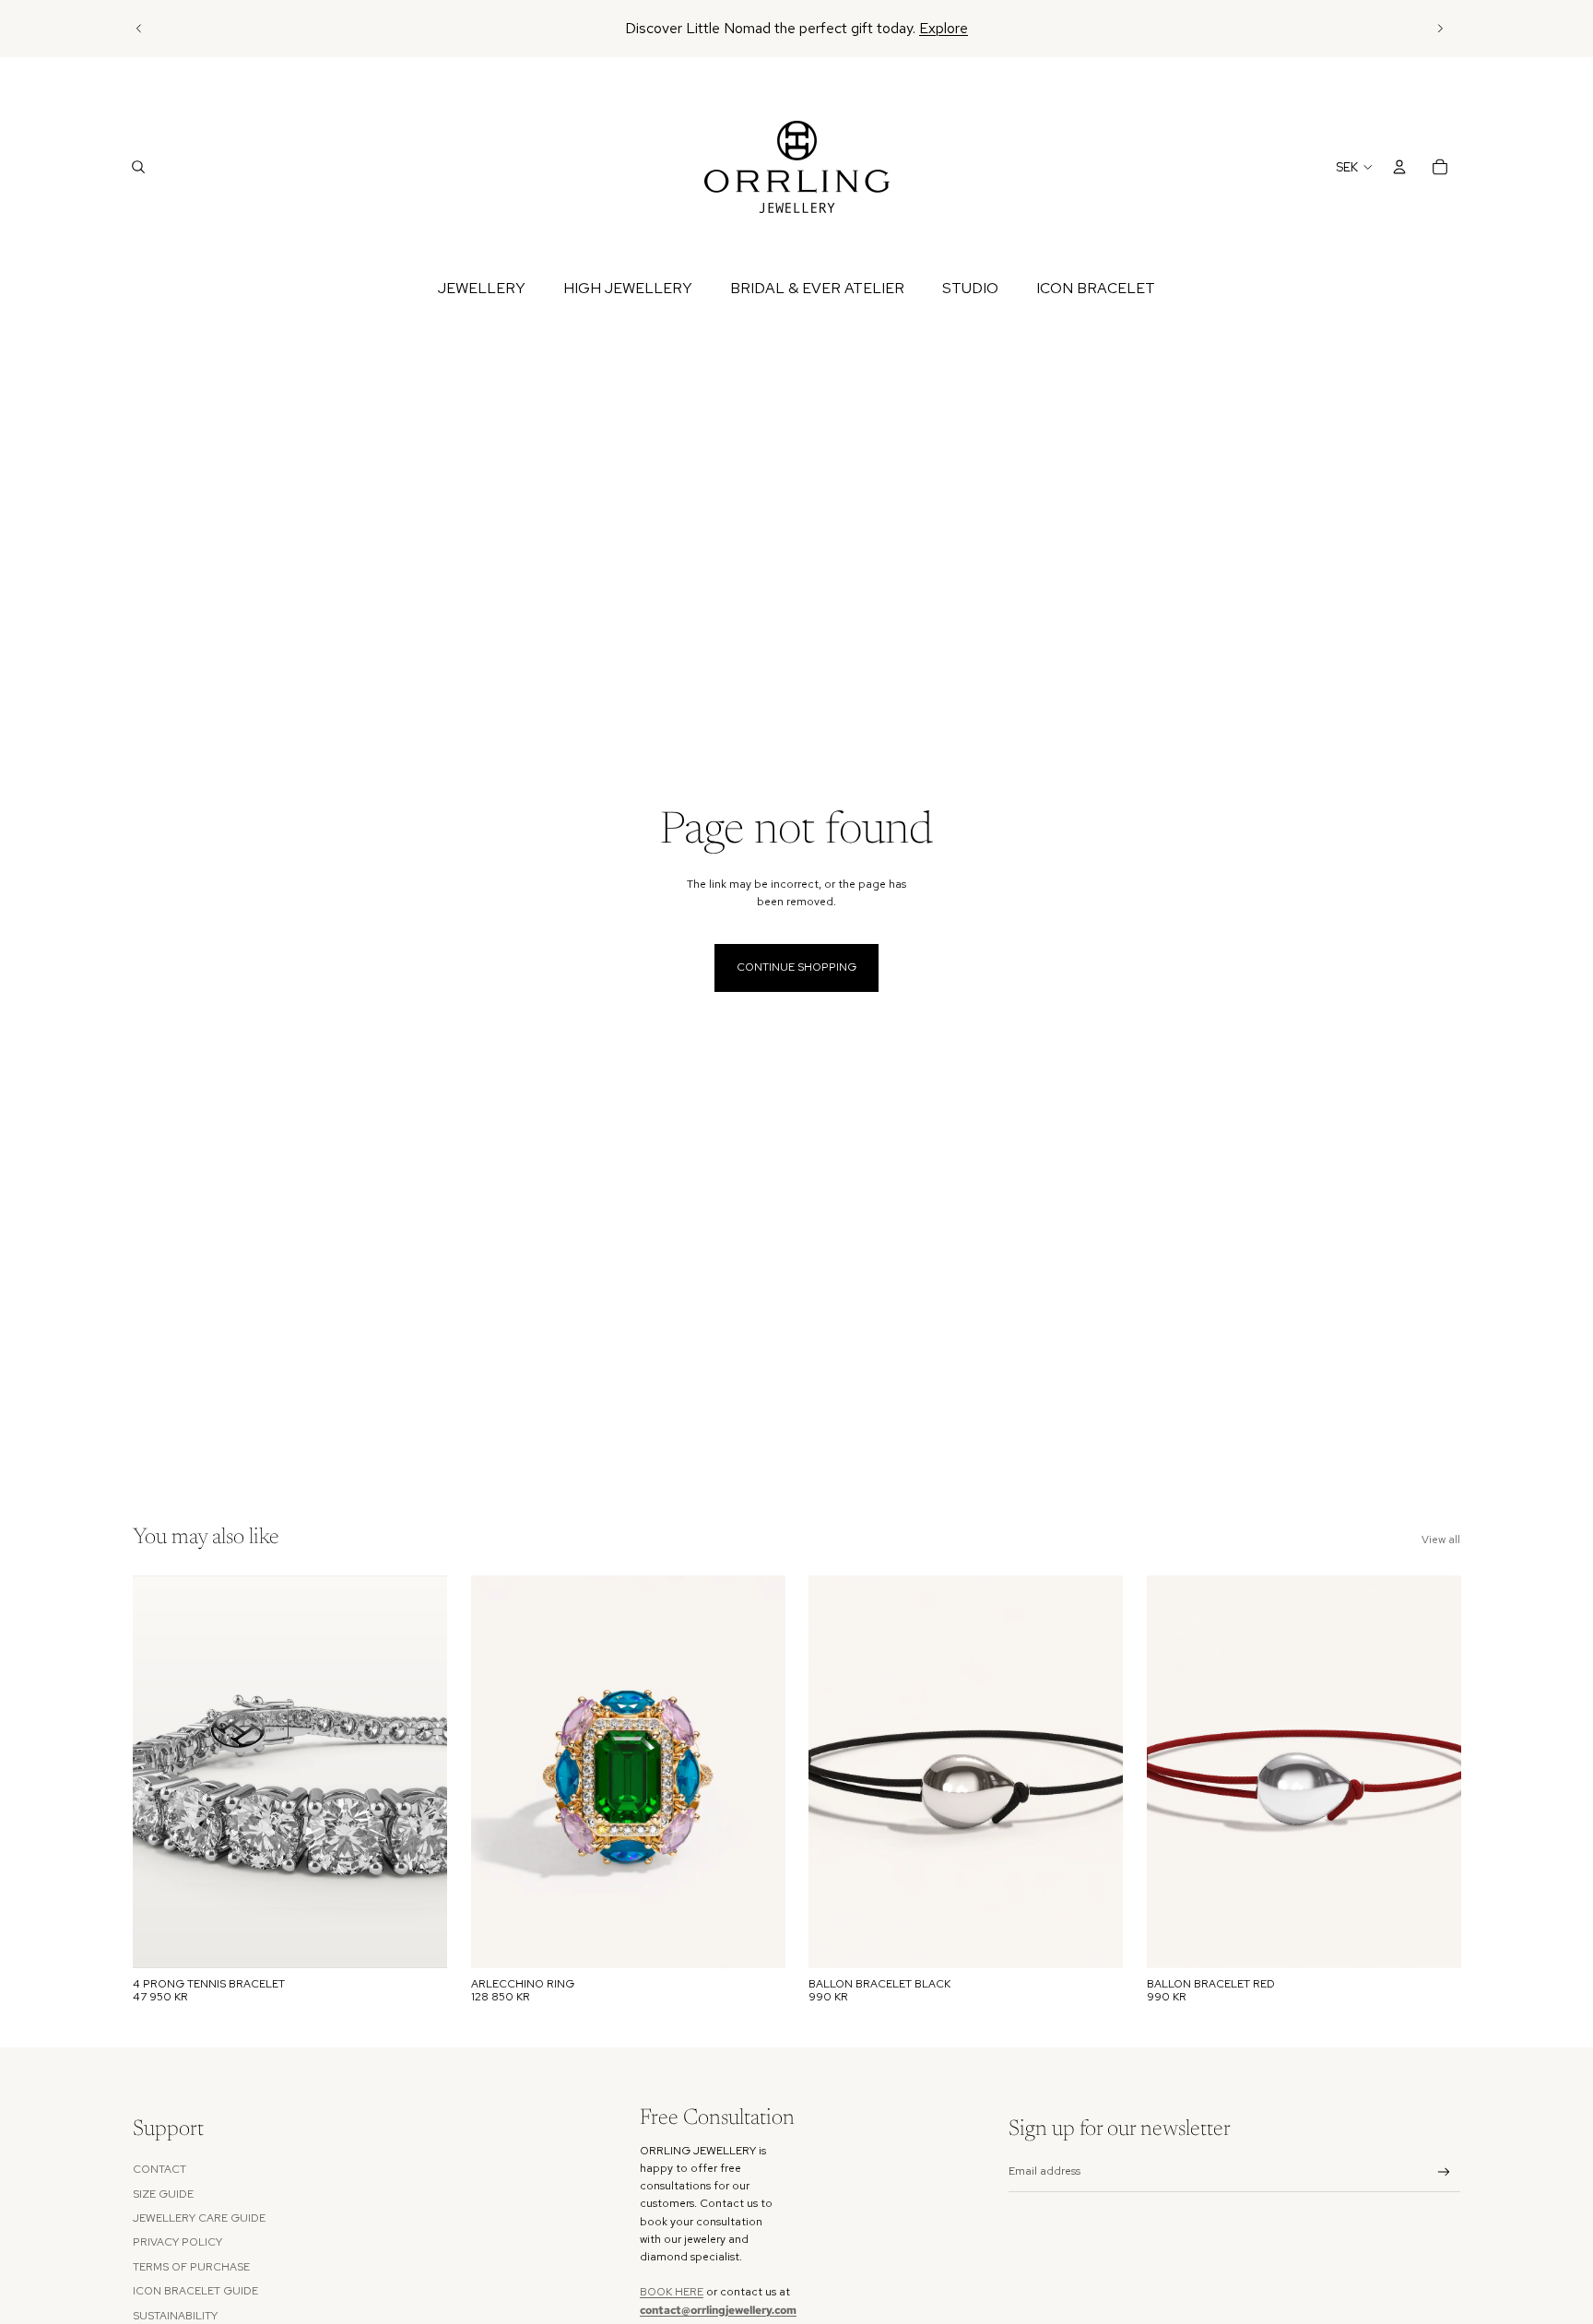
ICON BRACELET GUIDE (195, 2291)
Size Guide (163, 2194)
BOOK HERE (672, 2292)
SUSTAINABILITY (175, 2316)
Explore (944, 28)
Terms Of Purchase (191, 2267)
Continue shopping (796, 967)
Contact (159, 2169)
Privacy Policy (177, 2242)
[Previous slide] (139, 29)
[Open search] (138, 167)
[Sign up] (1444, 2172)
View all (1441, 1540)
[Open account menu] (1399, 167)
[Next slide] (1440, 29)
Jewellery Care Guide (199, 2218)
